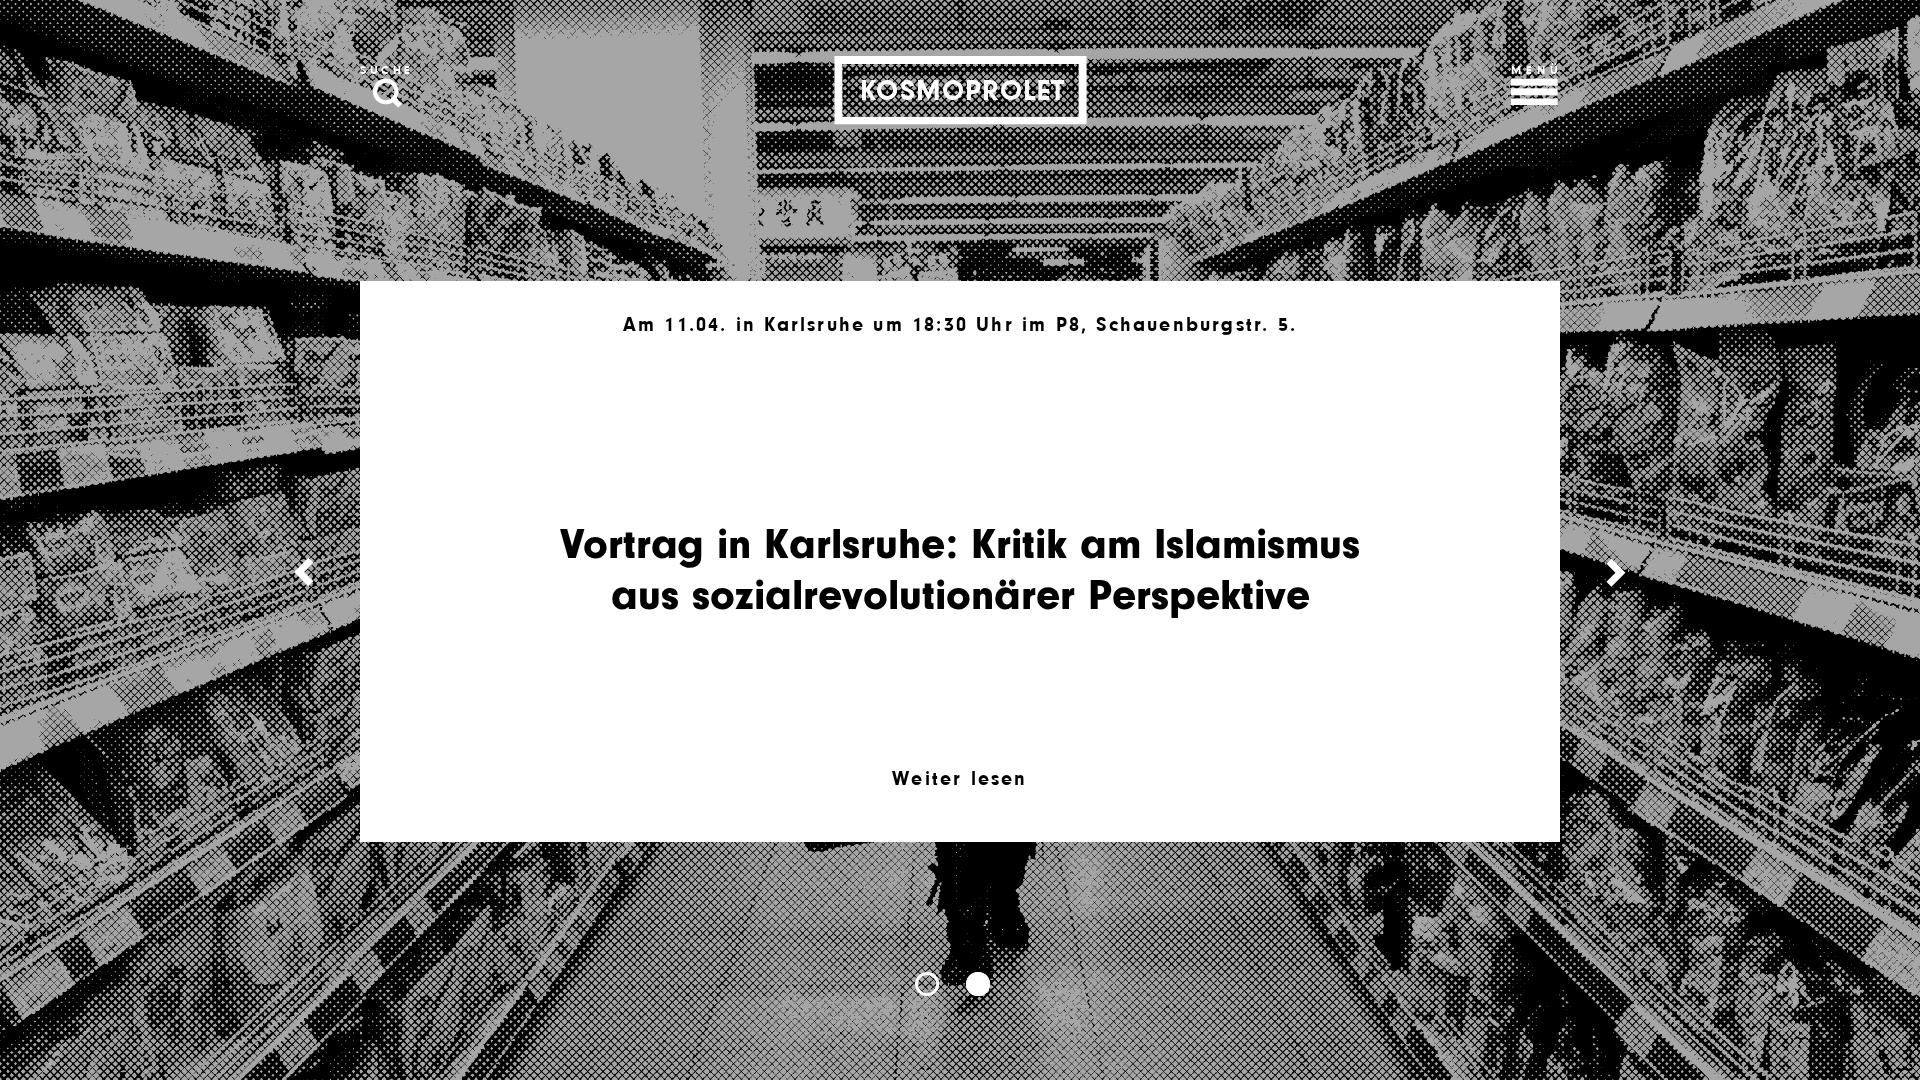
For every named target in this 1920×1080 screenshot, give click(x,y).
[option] (960, 562)
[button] (927, 984)
